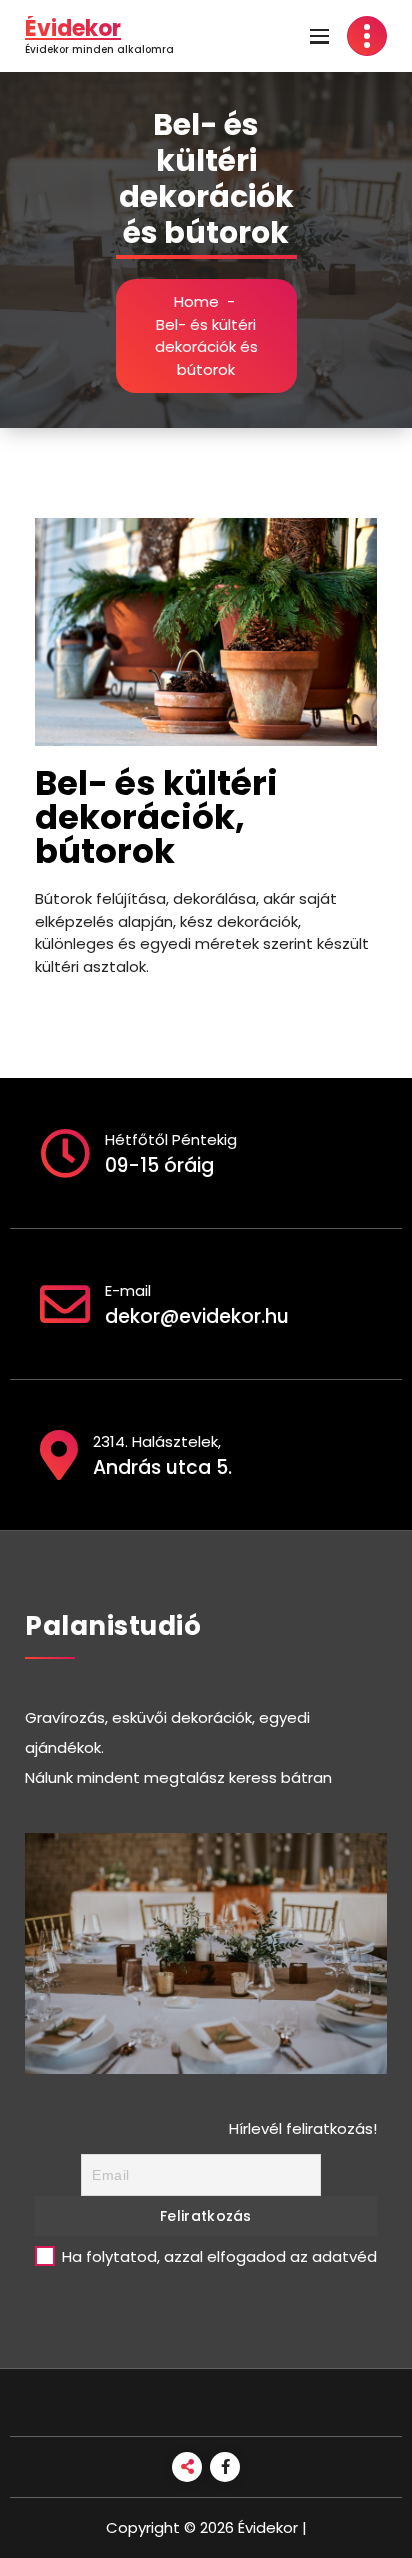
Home (196, 301)
